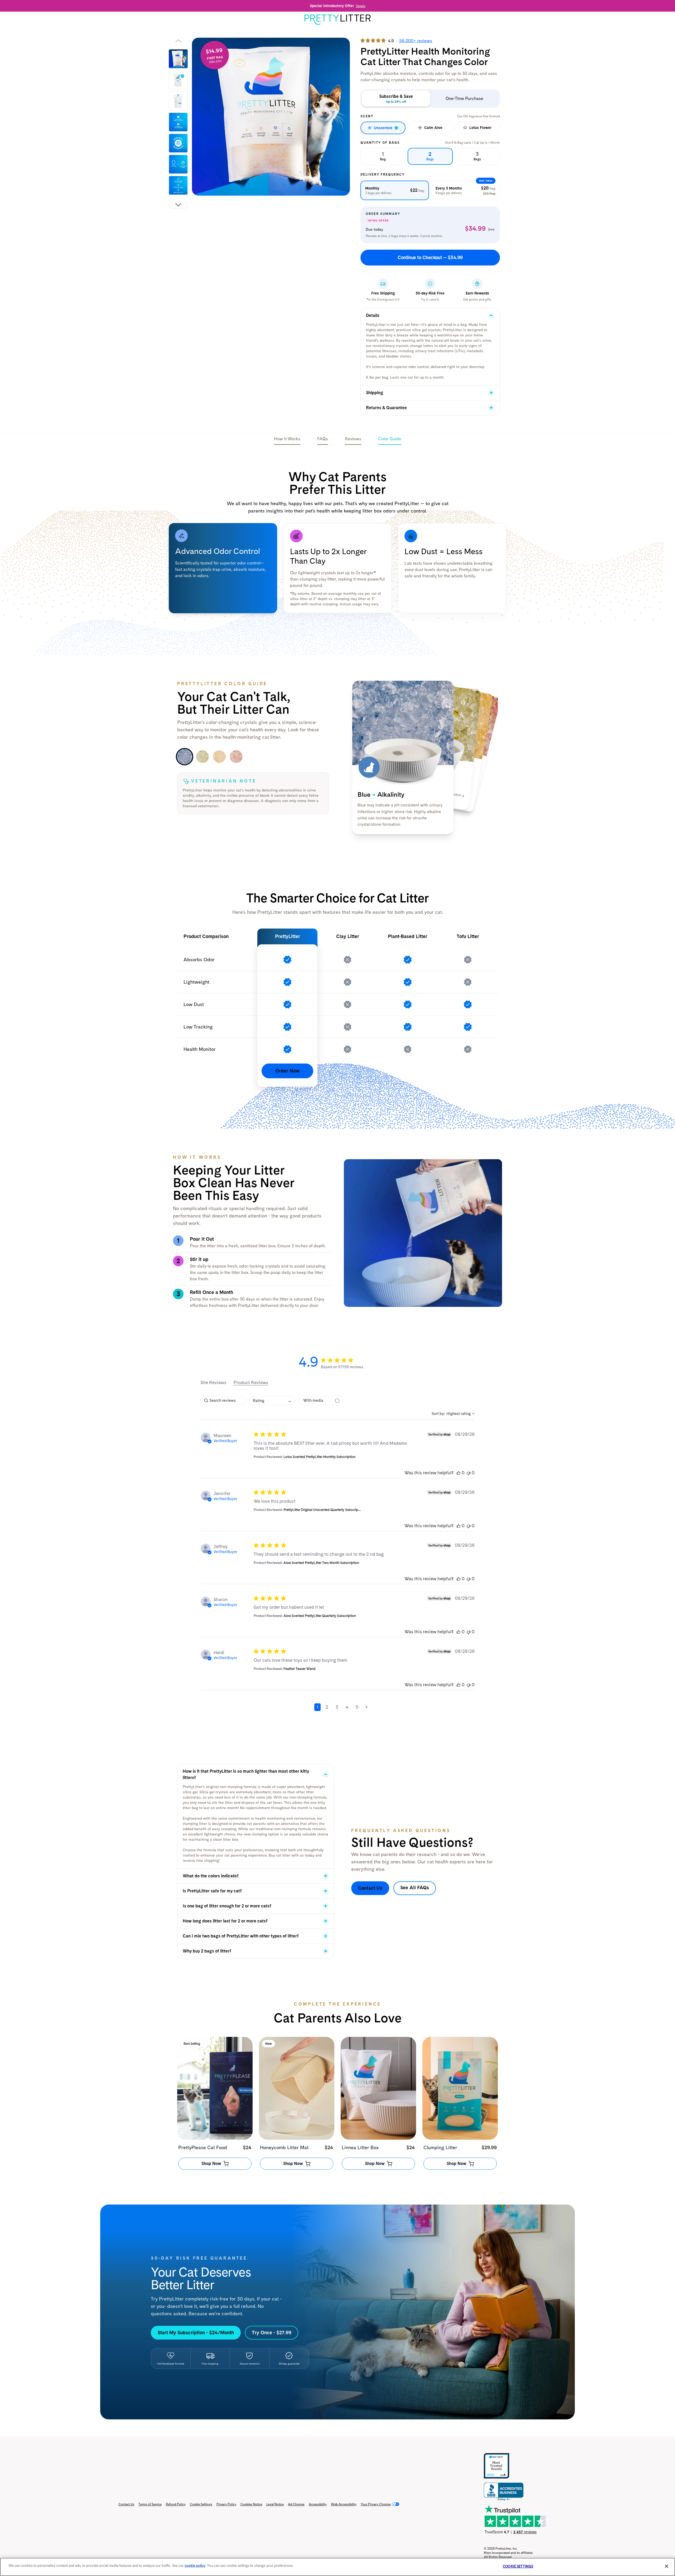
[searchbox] (223, 1401)
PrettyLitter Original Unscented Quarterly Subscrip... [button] (322, 1510)
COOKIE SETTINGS (518, 2566)
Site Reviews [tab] (213, 1383)
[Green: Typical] (202, 757)
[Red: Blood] (236, 757)
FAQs (323, 439)
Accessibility (318, 2504)
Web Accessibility (344, 2504)
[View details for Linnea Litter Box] (378, 2088)
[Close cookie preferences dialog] (667, 2566)
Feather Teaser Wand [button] (300, 1669)
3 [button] (337, 1707)
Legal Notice (275, 2504)
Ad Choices (296, 2504)
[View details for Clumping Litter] (460, 2088)
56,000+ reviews (416, 41)
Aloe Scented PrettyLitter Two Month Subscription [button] (321, 1563)
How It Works (287, 439)
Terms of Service (150, 2504)
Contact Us (370, 1888)
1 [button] (317, 1707)
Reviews (353, 439)
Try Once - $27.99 (272, 2333)
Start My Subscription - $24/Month (196, 2333)
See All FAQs (415, 1888)
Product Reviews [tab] (251, 1383)
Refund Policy (176, 2504)
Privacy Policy (226, 2504)
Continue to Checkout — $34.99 (430, 257)
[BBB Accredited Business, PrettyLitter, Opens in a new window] (504, 2492)
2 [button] (327, 1707)
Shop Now (211, 2164)
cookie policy (195, 2566)
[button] (459, 1473)
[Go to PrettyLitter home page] (337, 20)
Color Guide (390, 439)
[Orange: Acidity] (219, 757)
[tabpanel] (271, 117)
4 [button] (347, 1707)
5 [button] (357, 1707)
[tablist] (337, 1383)
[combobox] (272, 1401)
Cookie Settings (201, 2504)
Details (361, 6)
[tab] (178, 59)
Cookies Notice (251, 2504)
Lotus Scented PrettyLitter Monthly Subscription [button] (319, 1457)
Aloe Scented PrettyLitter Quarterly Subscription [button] (320, 1616)
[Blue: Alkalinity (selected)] (185, 757)
